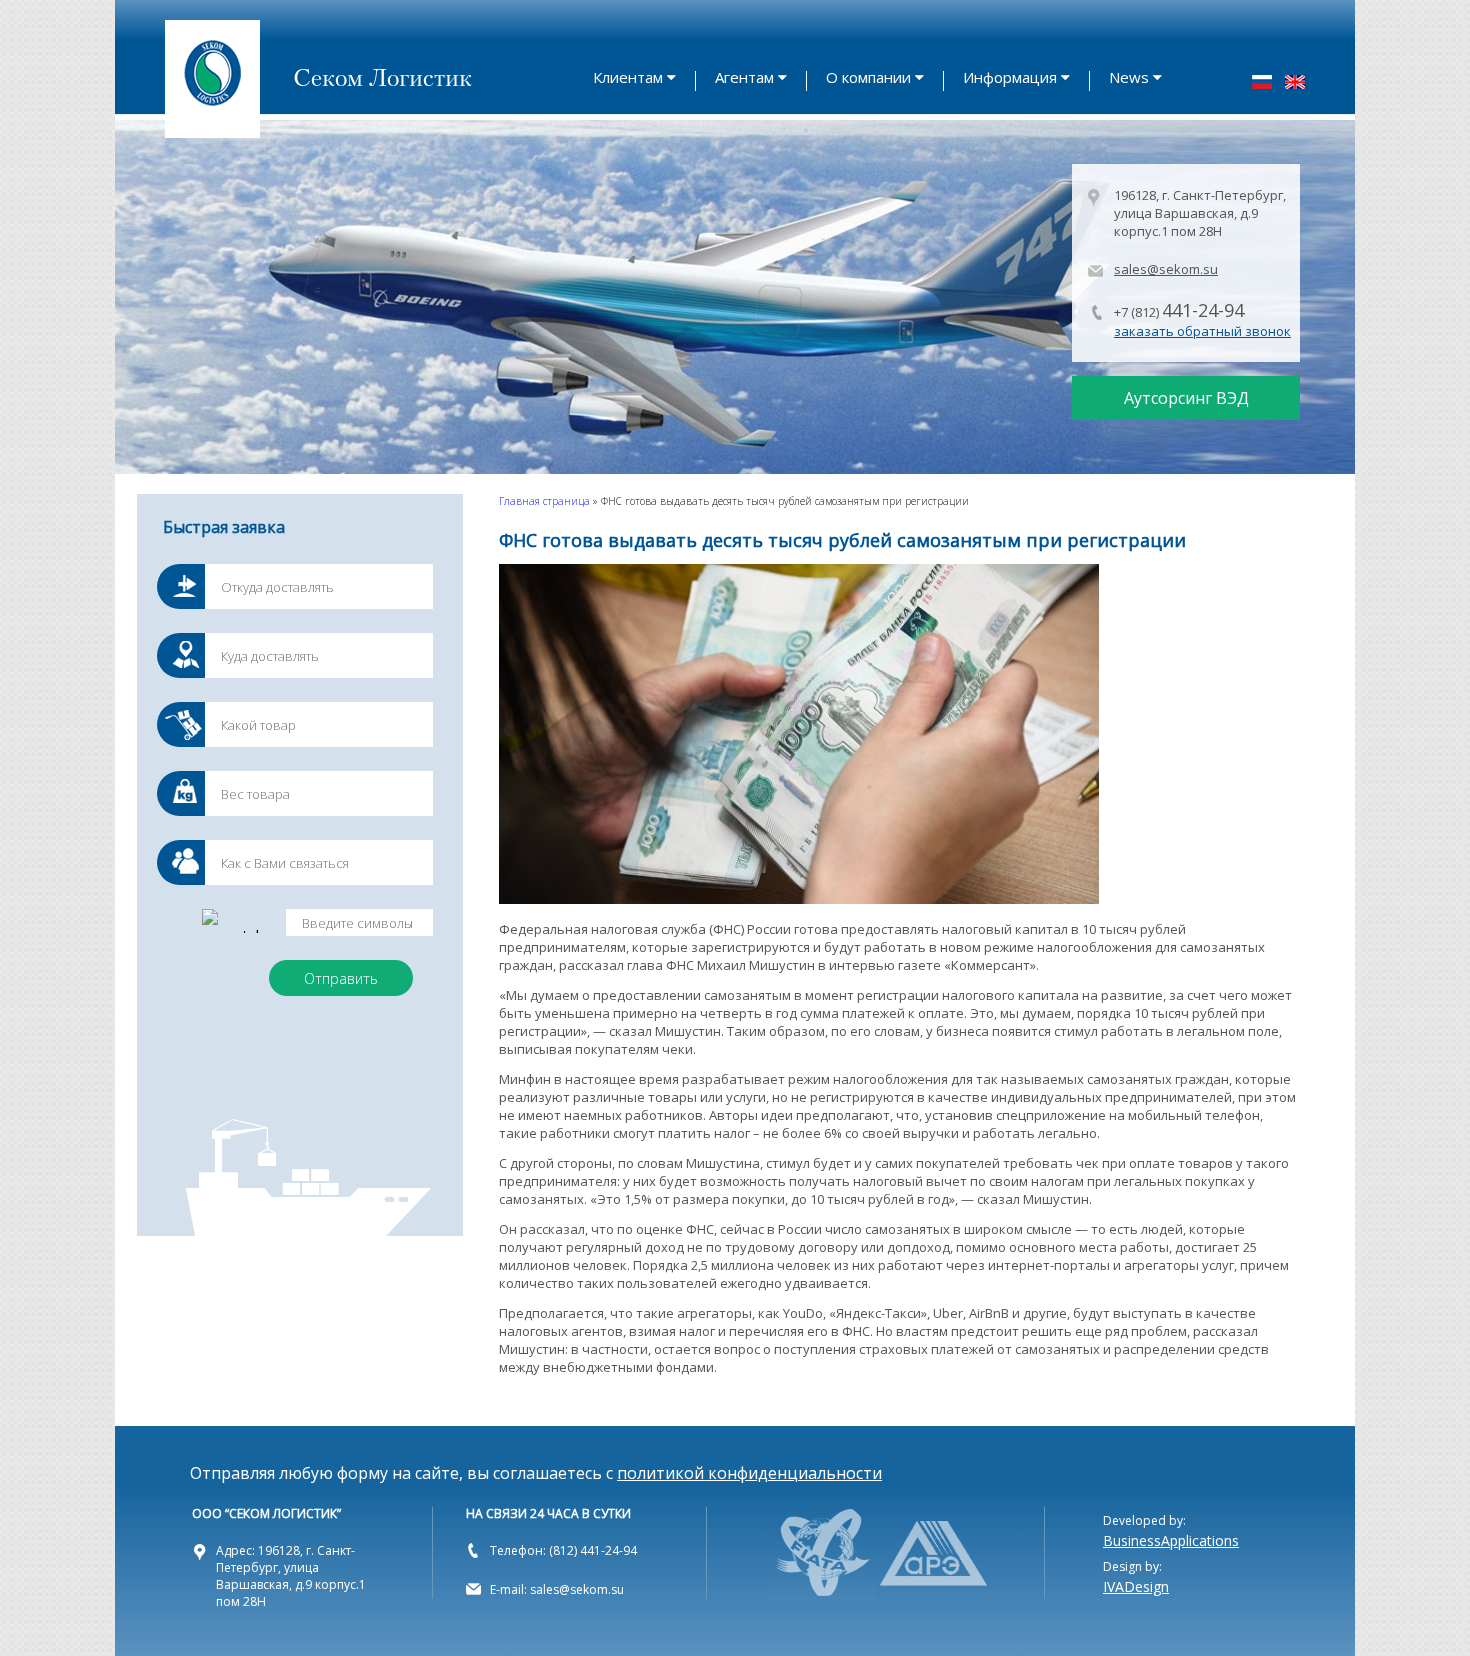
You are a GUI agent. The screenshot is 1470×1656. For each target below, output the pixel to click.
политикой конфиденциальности (749, 1473)
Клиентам (628, 77)
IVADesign (1136, 1586)
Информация (1010, 77)
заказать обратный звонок (1202, 331)
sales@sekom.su (1166, 269)
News (1129, 77)
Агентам (744, 77)
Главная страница (544, 501)
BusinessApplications (1171, 1540)
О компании (868, 77)
